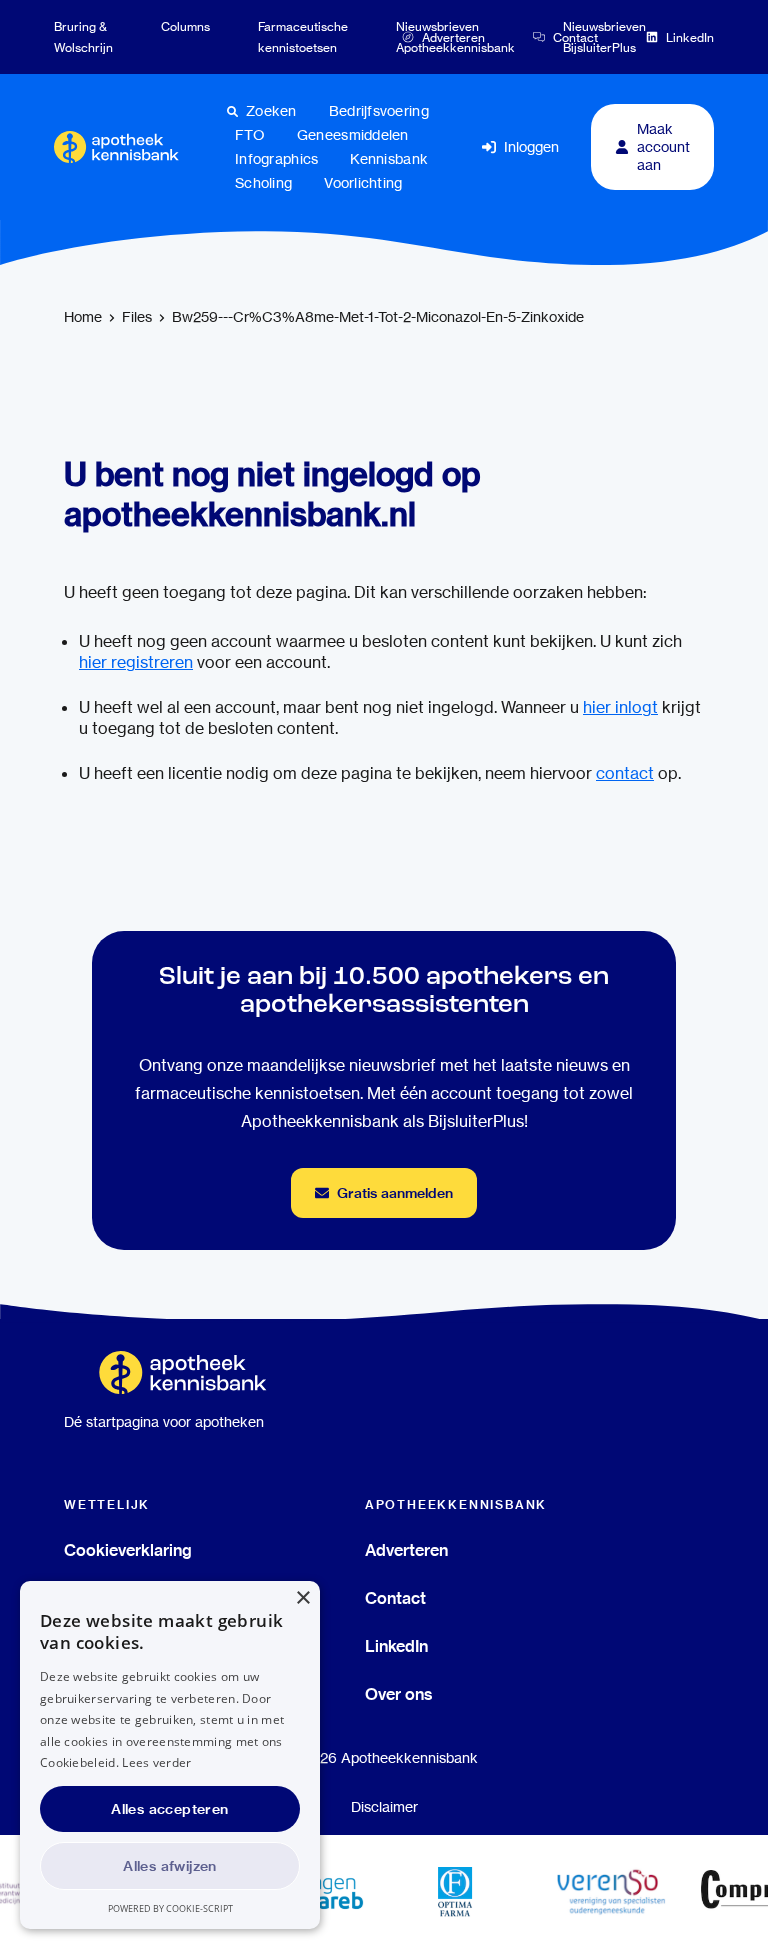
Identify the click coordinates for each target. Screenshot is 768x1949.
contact (625, 773)
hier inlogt (620, 707)
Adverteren (406, 1550)
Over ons (399, 1694)
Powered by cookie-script (170, 1908)
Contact (395, 1598)
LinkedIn (396, 1646)
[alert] (170, 1755)
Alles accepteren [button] (169, 1809)
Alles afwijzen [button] (170, 1866)
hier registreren (136, 662)
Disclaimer (384, 1807)
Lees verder (156, 1762)
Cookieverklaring (128, 1550)
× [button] (302, 1598)
